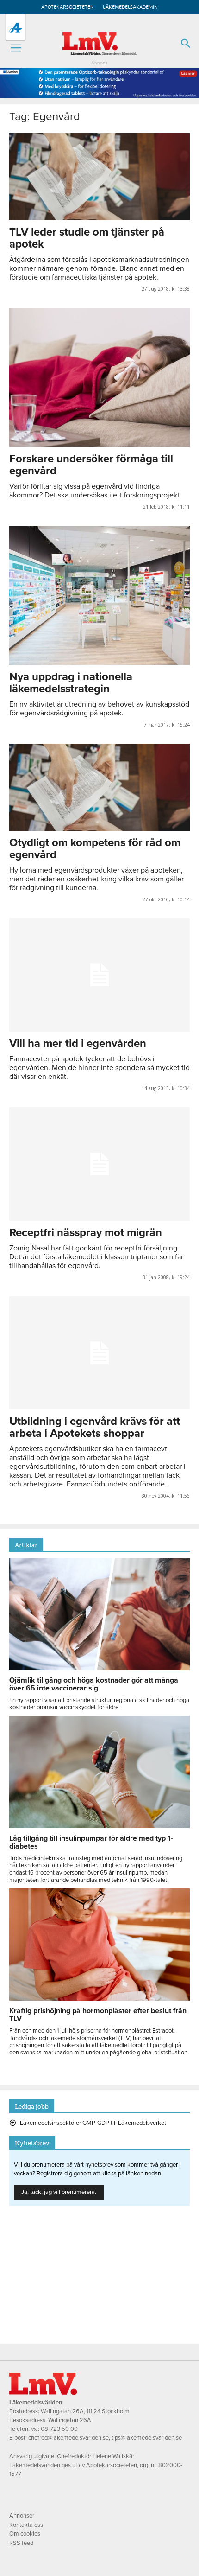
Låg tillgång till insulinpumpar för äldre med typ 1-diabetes (91, 1842)
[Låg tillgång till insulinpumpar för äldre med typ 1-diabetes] (99, 1826)
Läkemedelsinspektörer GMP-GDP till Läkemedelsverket (93, 2123)
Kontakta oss (26, 2525)
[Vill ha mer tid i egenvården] (99, 975)
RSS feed (21, 2543)
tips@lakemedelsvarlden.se (147, 2438)
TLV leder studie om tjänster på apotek (87, 238)
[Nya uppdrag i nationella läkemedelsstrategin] (99, 595)
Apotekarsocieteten (68, 7)
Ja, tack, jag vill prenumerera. (59, 2192)
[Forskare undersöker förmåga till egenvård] (99, 377)
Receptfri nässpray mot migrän (86, 1233)
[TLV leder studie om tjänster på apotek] (99, 177)
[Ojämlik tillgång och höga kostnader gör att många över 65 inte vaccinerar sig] (99, 1668)
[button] (16, 48)
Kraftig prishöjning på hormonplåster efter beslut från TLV (98, 2015)
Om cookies (25, 2534)
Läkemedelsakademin (130, 7)
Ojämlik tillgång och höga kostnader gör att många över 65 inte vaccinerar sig (94, 1684)
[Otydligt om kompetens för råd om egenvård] (99, 787)
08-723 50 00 (59, 2429)
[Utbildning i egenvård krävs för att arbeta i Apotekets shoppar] (99, 1353)
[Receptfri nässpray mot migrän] (99, 1164)
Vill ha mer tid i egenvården (78, 1043)
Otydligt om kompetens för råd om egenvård (95, 849)
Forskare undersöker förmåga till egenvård (91, 465)
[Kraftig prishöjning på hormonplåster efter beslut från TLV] (99, 1998)
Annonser (22, 2516)
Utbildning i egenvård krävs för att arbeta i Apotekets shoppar (95, 1427)
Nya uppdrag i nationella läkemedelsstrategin (71, 683)
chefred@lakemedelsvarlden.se (68, 2438)
